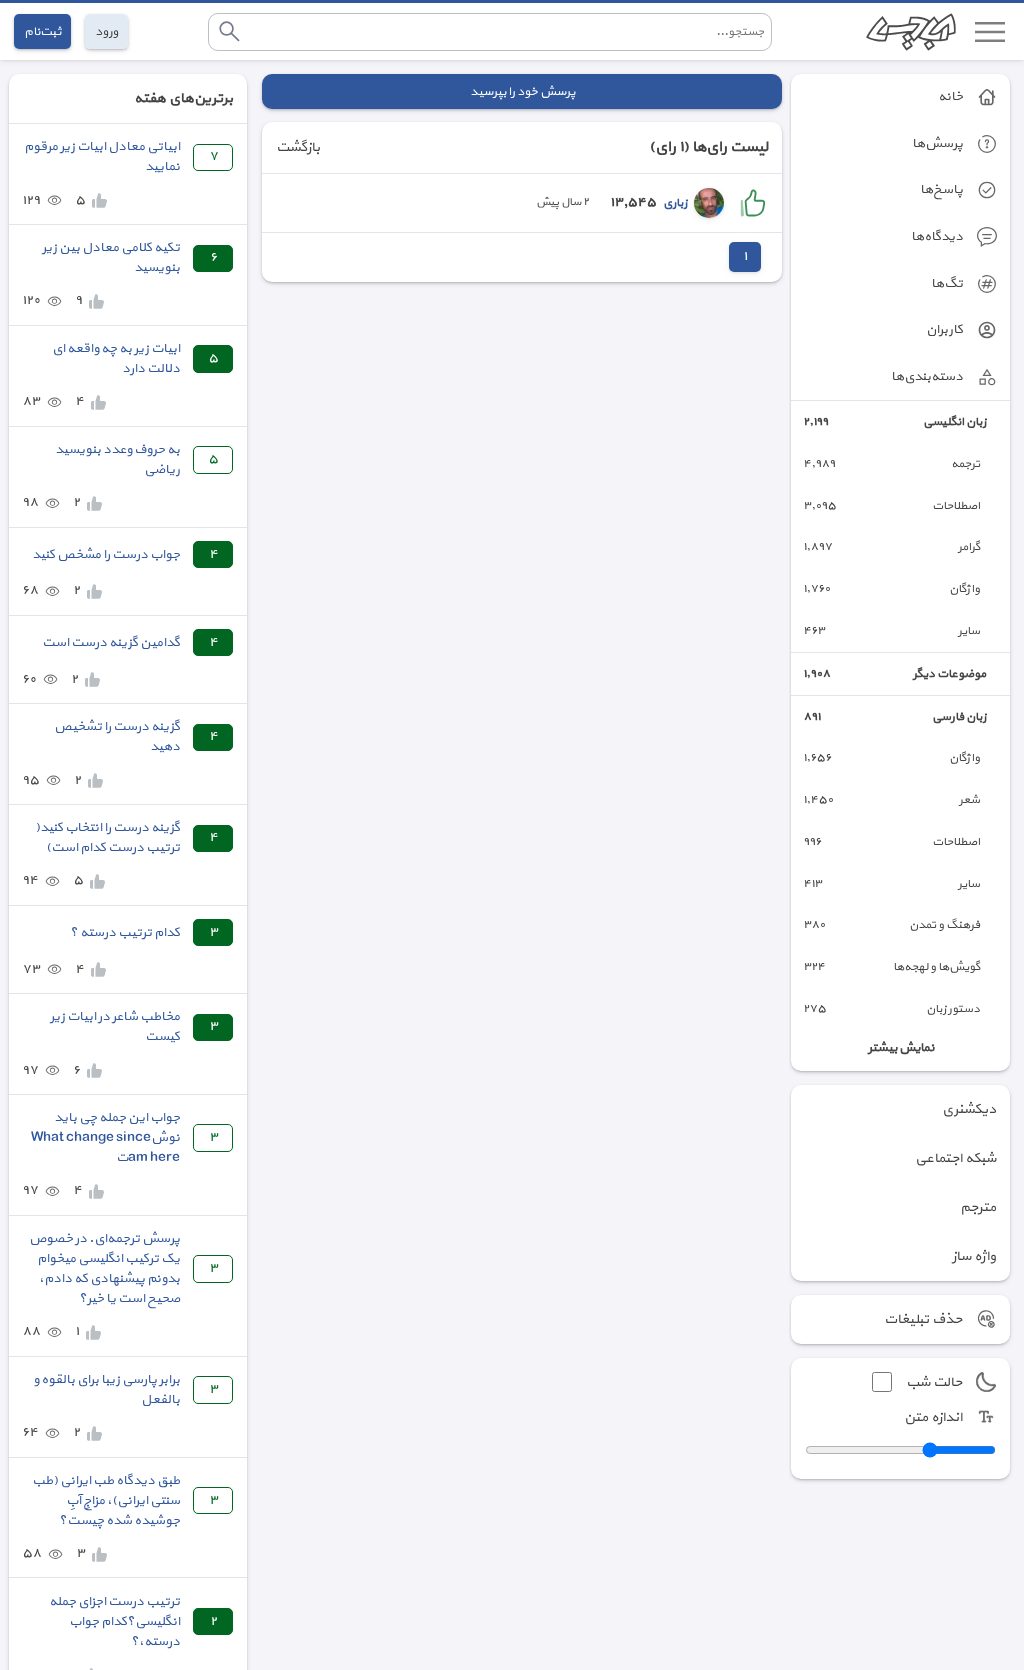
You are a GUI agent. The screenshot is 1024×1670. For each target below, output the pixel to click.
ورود (106, 31)
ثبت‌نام (42, 31)
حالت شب (934, 1382)
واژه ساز (974, 1256)
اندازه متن (933, 1417)
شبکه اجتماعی (955, 1158)
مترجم (978, 1207)
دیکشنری (969, 1109)
